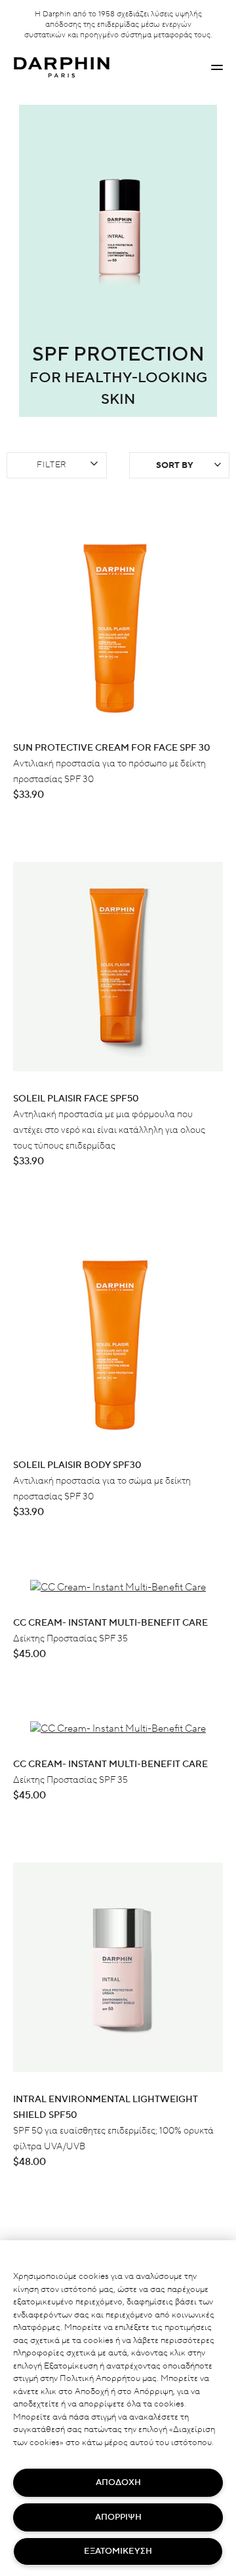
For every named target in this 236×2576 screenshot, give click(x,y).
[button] (217, 67)
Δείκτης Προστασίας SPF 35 (70, 1639)
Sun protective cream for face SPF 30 (112, 748)
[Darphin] (62, 68)
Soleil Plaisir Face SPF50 (76, 1099)
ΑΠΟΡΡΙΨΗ (118, 2517)
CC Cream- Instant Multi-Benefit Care (110, 1623)
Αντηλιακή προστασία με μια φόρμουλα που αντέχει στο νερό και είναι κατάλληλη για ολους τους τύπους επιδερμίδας (109, 1130)
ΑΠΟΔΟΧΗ (118, 2482)
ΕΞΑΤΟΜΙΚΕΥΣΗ (118, 2551)
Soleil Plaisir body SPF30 (77, 1465)
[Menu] (217, 67)
